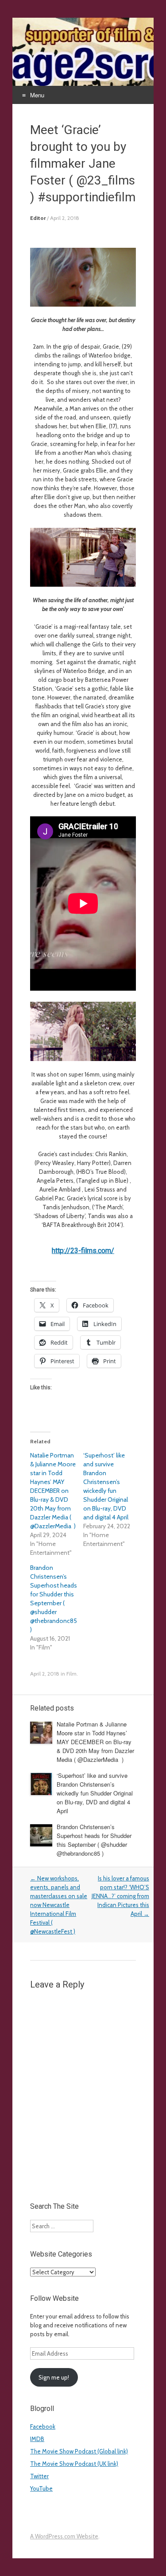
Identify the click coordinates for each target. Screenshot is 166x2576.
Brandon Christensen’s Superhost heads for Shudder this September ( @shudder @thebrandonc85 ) (94, 1840)
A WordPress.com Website (64, 2536)
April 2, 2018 (65, 218)
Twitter (39, 2476)
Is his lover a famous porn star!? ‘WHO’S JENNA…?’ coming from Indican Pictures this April (120, 1896)
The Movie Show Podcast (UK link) (74, 2464)
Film (71, 1674)
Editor (38, 218)
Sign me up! (54, 2377)
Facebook (43, 2426)
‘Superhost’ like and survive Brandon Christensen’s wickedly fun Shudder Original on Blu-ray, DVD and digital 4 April (95, 1793)
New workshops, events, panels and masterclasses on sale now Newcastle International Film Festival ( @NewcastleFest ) (59, 1905)
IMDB (37, 2439)
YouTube (41, 2488)
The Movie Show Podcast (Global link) (79, 2451)
